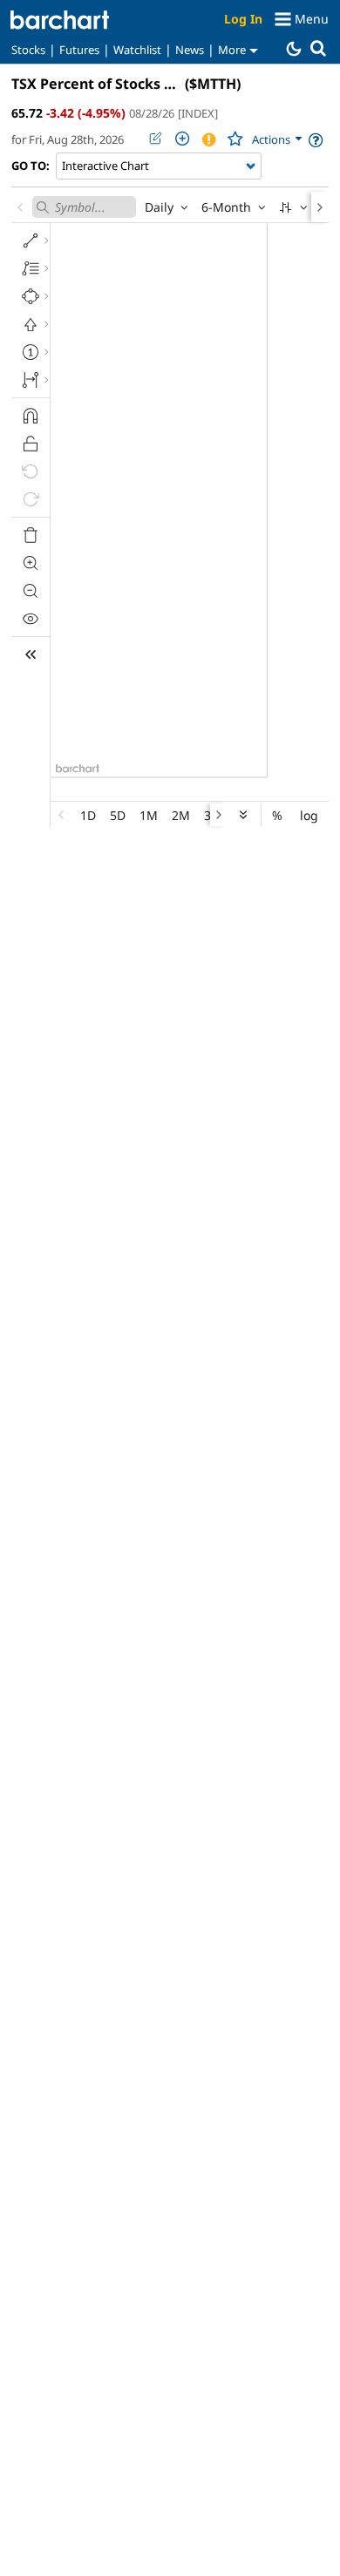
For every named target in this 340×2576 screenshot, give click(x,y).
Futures (79, 50)
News (190, 50)
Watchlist (137, 50)
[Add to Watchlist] (235, 139)
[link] (278, 140)
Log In (243, 19)
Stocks (28, 50)
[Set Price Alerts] (208, 139)
